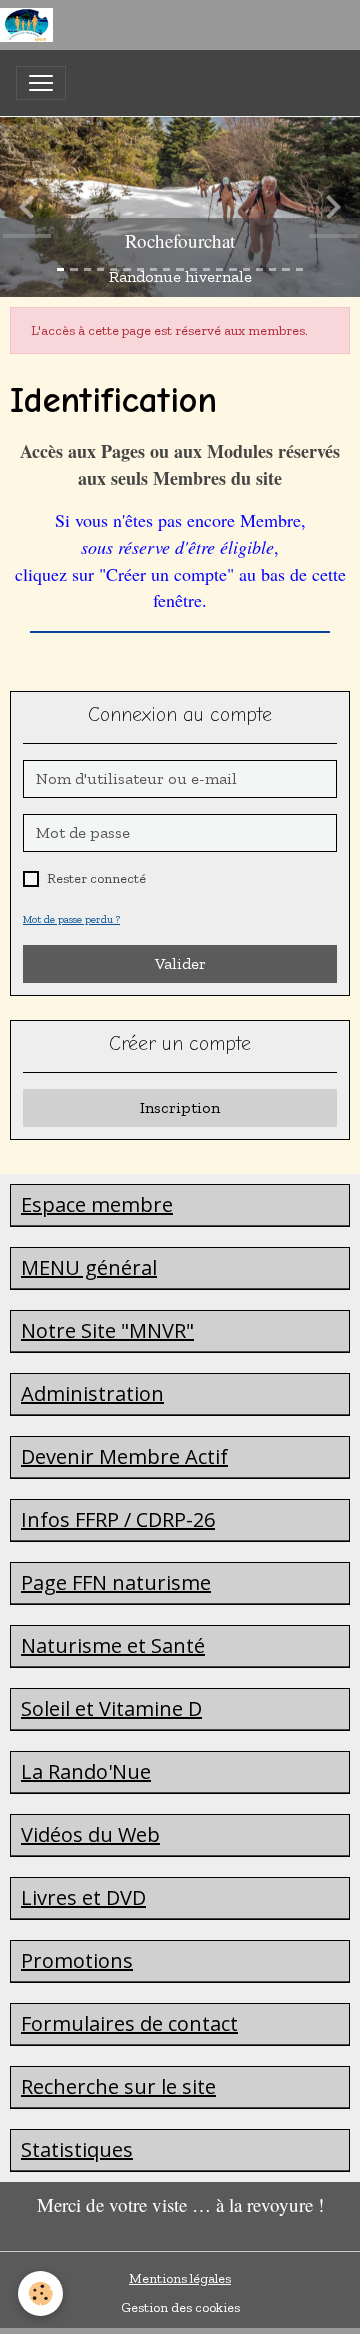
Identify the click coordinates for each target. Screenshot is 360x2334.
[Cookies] (40, 2293)
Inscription (180, 1107)
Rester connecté (96, 878)
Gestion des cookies (180, 2307)
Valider (180, 963)
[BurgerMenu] (41, 83)
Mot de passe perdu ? (71, 919)
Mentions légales (180, 2278)
